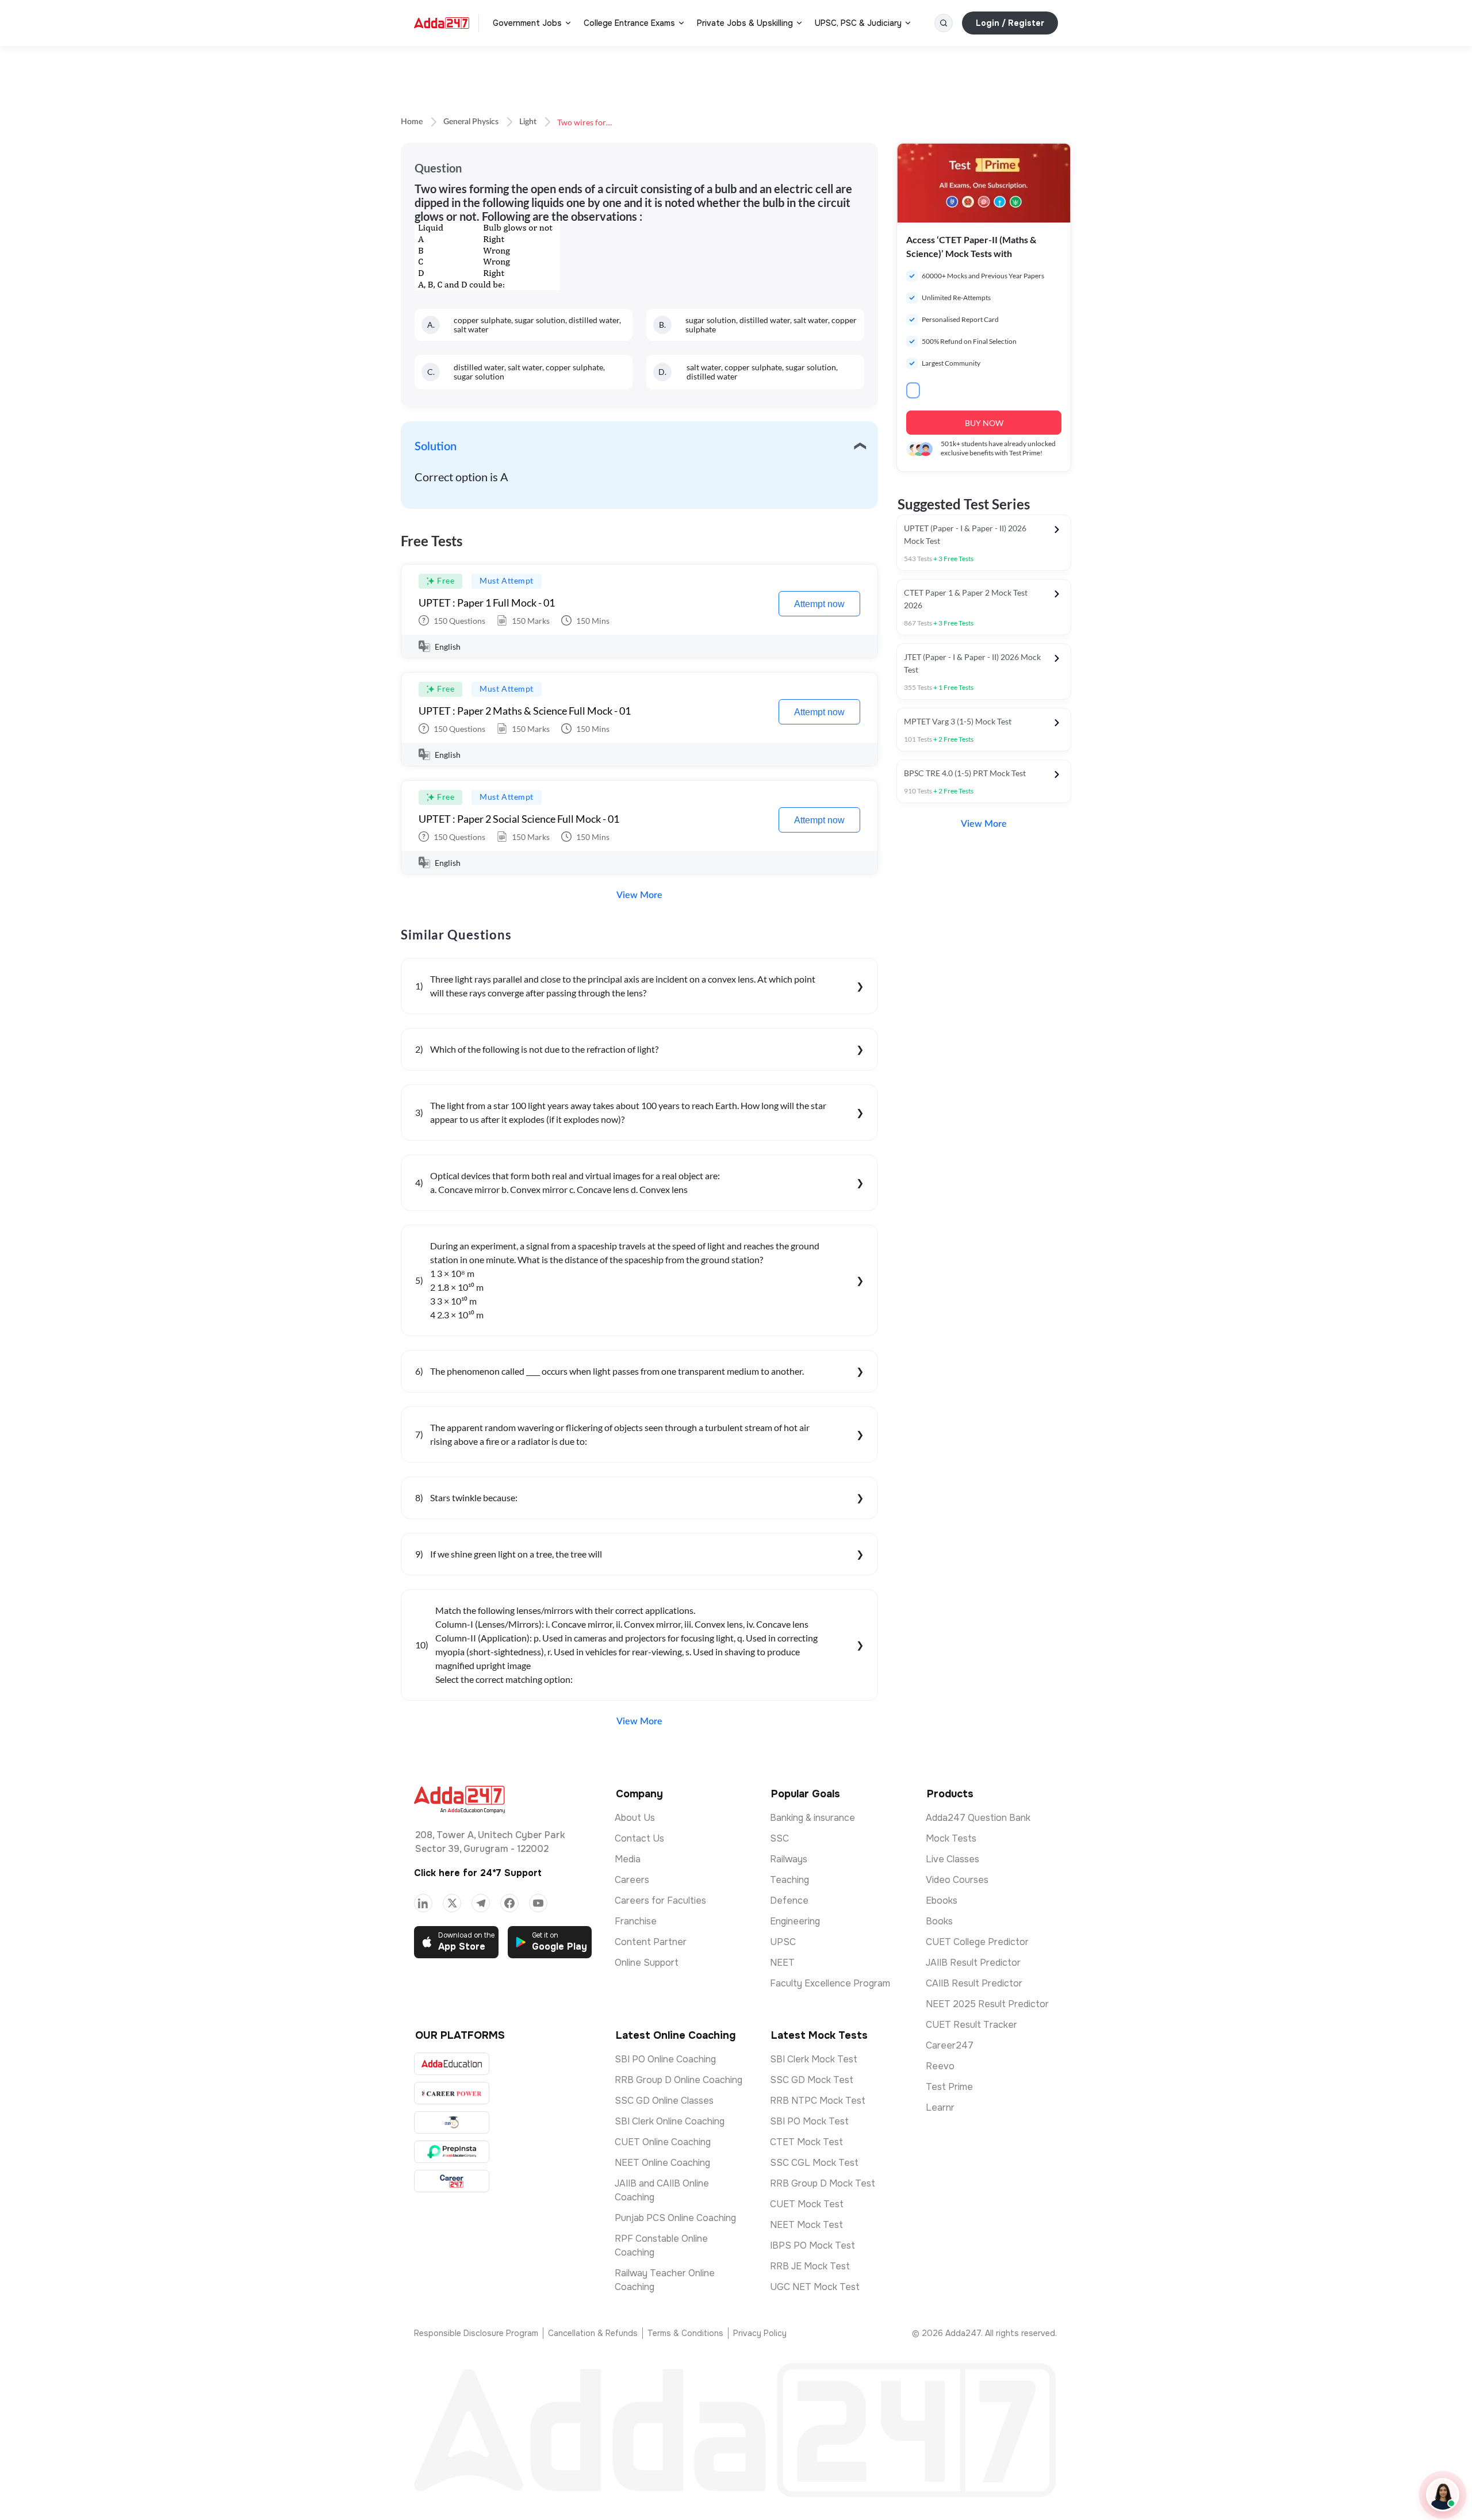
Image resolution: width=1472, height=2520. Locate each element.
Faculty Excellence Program (830, 1983)
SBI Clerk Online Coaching (670, 2121)
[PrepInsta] (452, 2152)
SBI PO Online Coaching (665, 2059)
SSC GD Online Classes (664, 2101)
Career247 (950, 2045)
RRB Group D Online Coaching (678, 2080)
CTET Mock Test (806, 2142)
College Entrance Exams (629, 23)
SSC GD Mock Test (812, 2080)
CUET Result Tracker (971, 2025)
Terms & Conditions (685, 2333)
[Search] (944, 23)
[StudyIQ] (452, 2122)
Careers (632, 1880)
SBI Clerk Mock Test (814, 2059)
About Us (635, 1818)
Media (628, 1859)
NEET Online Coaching (662, 2163)
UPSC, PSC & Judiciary (858, 23)
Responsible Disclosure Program (476, 2333)
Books (939, 1921)
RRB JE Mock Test (810, 2266)
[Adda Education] (452, 2064)
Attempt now (819, 604)
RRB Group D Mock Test (823, 2183)
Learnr (940, 2107)
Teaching (789, 1880)
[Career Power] (452, 2093)
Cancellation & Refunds (593, 2333)
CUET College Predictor (977, 1942)
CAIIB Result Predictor (974, 1983)
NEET (782, 1963)
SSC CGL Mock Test (814, 2163)
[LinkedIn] (423, 1903)
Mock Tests (951, 1838)
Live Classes (952, 1859)
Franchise (636, 1921)
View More (639, 895)
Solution (436, 447)
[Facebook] (509, 1903)
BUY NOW (984, 423)
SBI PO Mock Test (809, 2121)
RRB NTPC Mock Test (818, 2101)
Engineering (795, 1921)
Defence (789, 1900)
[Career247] (452, 2181)
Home (412, 122)
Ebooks (942, 1900)
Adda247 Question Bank (978, 1818)
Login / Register (1010, 23)
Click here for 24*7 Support (478, 1873)
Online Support (647, 1963)
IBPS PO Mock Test (812, 2245)
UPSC (783, 1942)
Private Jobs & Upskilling (745, 23)
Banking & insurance (812, 1818)
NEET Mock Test (806, 2225)
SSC (779, 1838)
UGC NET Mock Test (815, 2287)
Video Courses (957, 1880)
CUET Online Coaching (663, 2142)
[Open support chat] (1443, 2495)
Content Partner (651, 1942)
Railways (789, 1859)
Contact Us (639, 1838)
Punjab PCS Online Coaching (675, 2218)
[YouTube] (538, 1903)
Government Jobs (527, 23)
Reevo (940, 2066)
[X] (452, 1903)
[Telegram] (481, 1903)
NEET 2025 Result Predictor (987, 2004)
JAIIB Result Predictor (973, 1963)
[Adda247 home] (442, 23)
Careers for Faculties (660, 1900)
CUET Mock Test (807, 2204)
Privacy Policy (760, 2333)
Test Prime (949, 2087)
